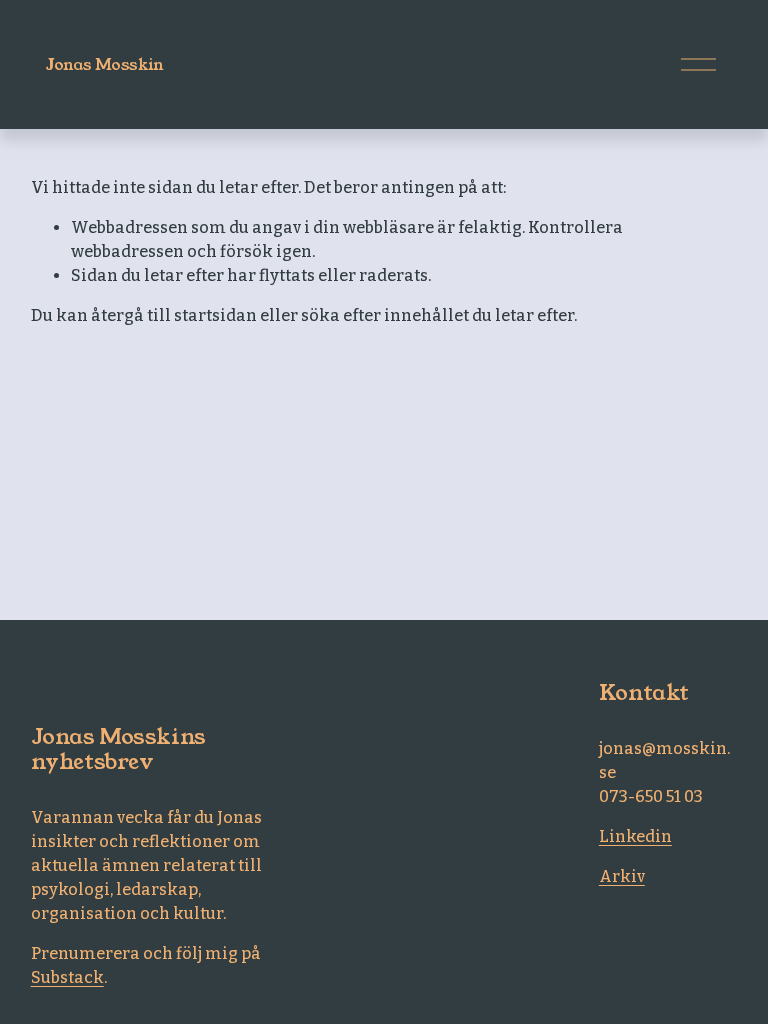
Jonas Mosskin (105, 64)
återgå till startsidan (174, 315)
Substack (67, 977)
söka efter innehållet (385, 315)
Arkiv (622, 876)
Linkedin (635, 836)
